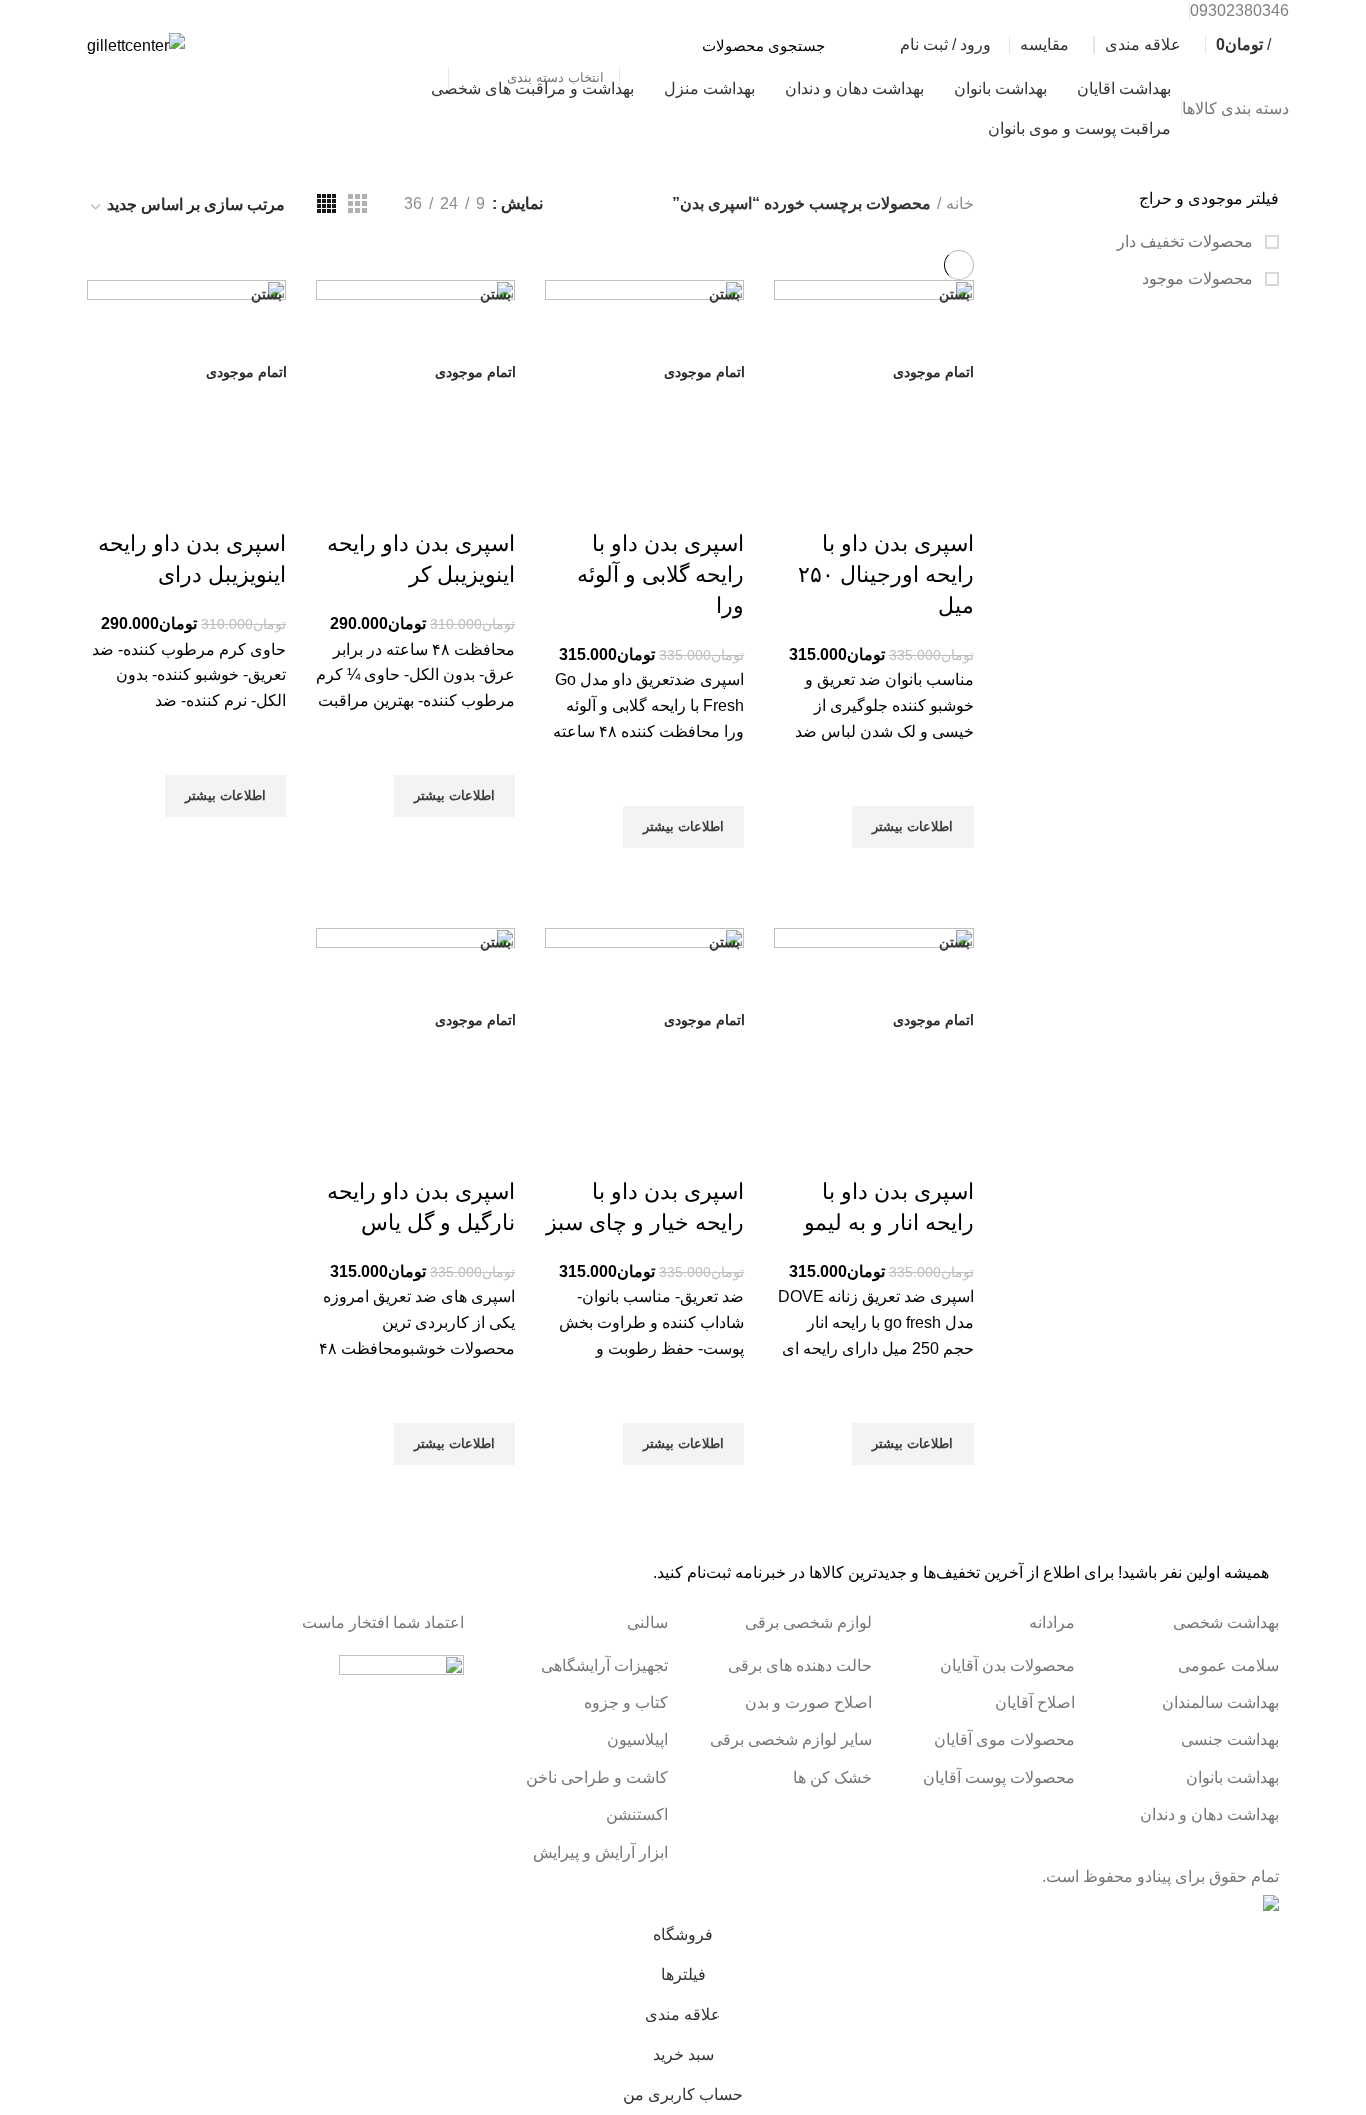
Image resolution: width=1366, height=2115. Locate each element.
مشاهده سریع (949, 873)
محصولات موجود (1199, 278)
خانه (960, 203)
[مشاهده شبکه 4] (326, 203)
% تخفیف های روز (158, 108)
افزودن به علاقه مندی (949, 781)
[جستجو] (423, 45)
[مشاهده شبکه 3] (357, 203)
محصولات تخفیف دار (1187, 241)
